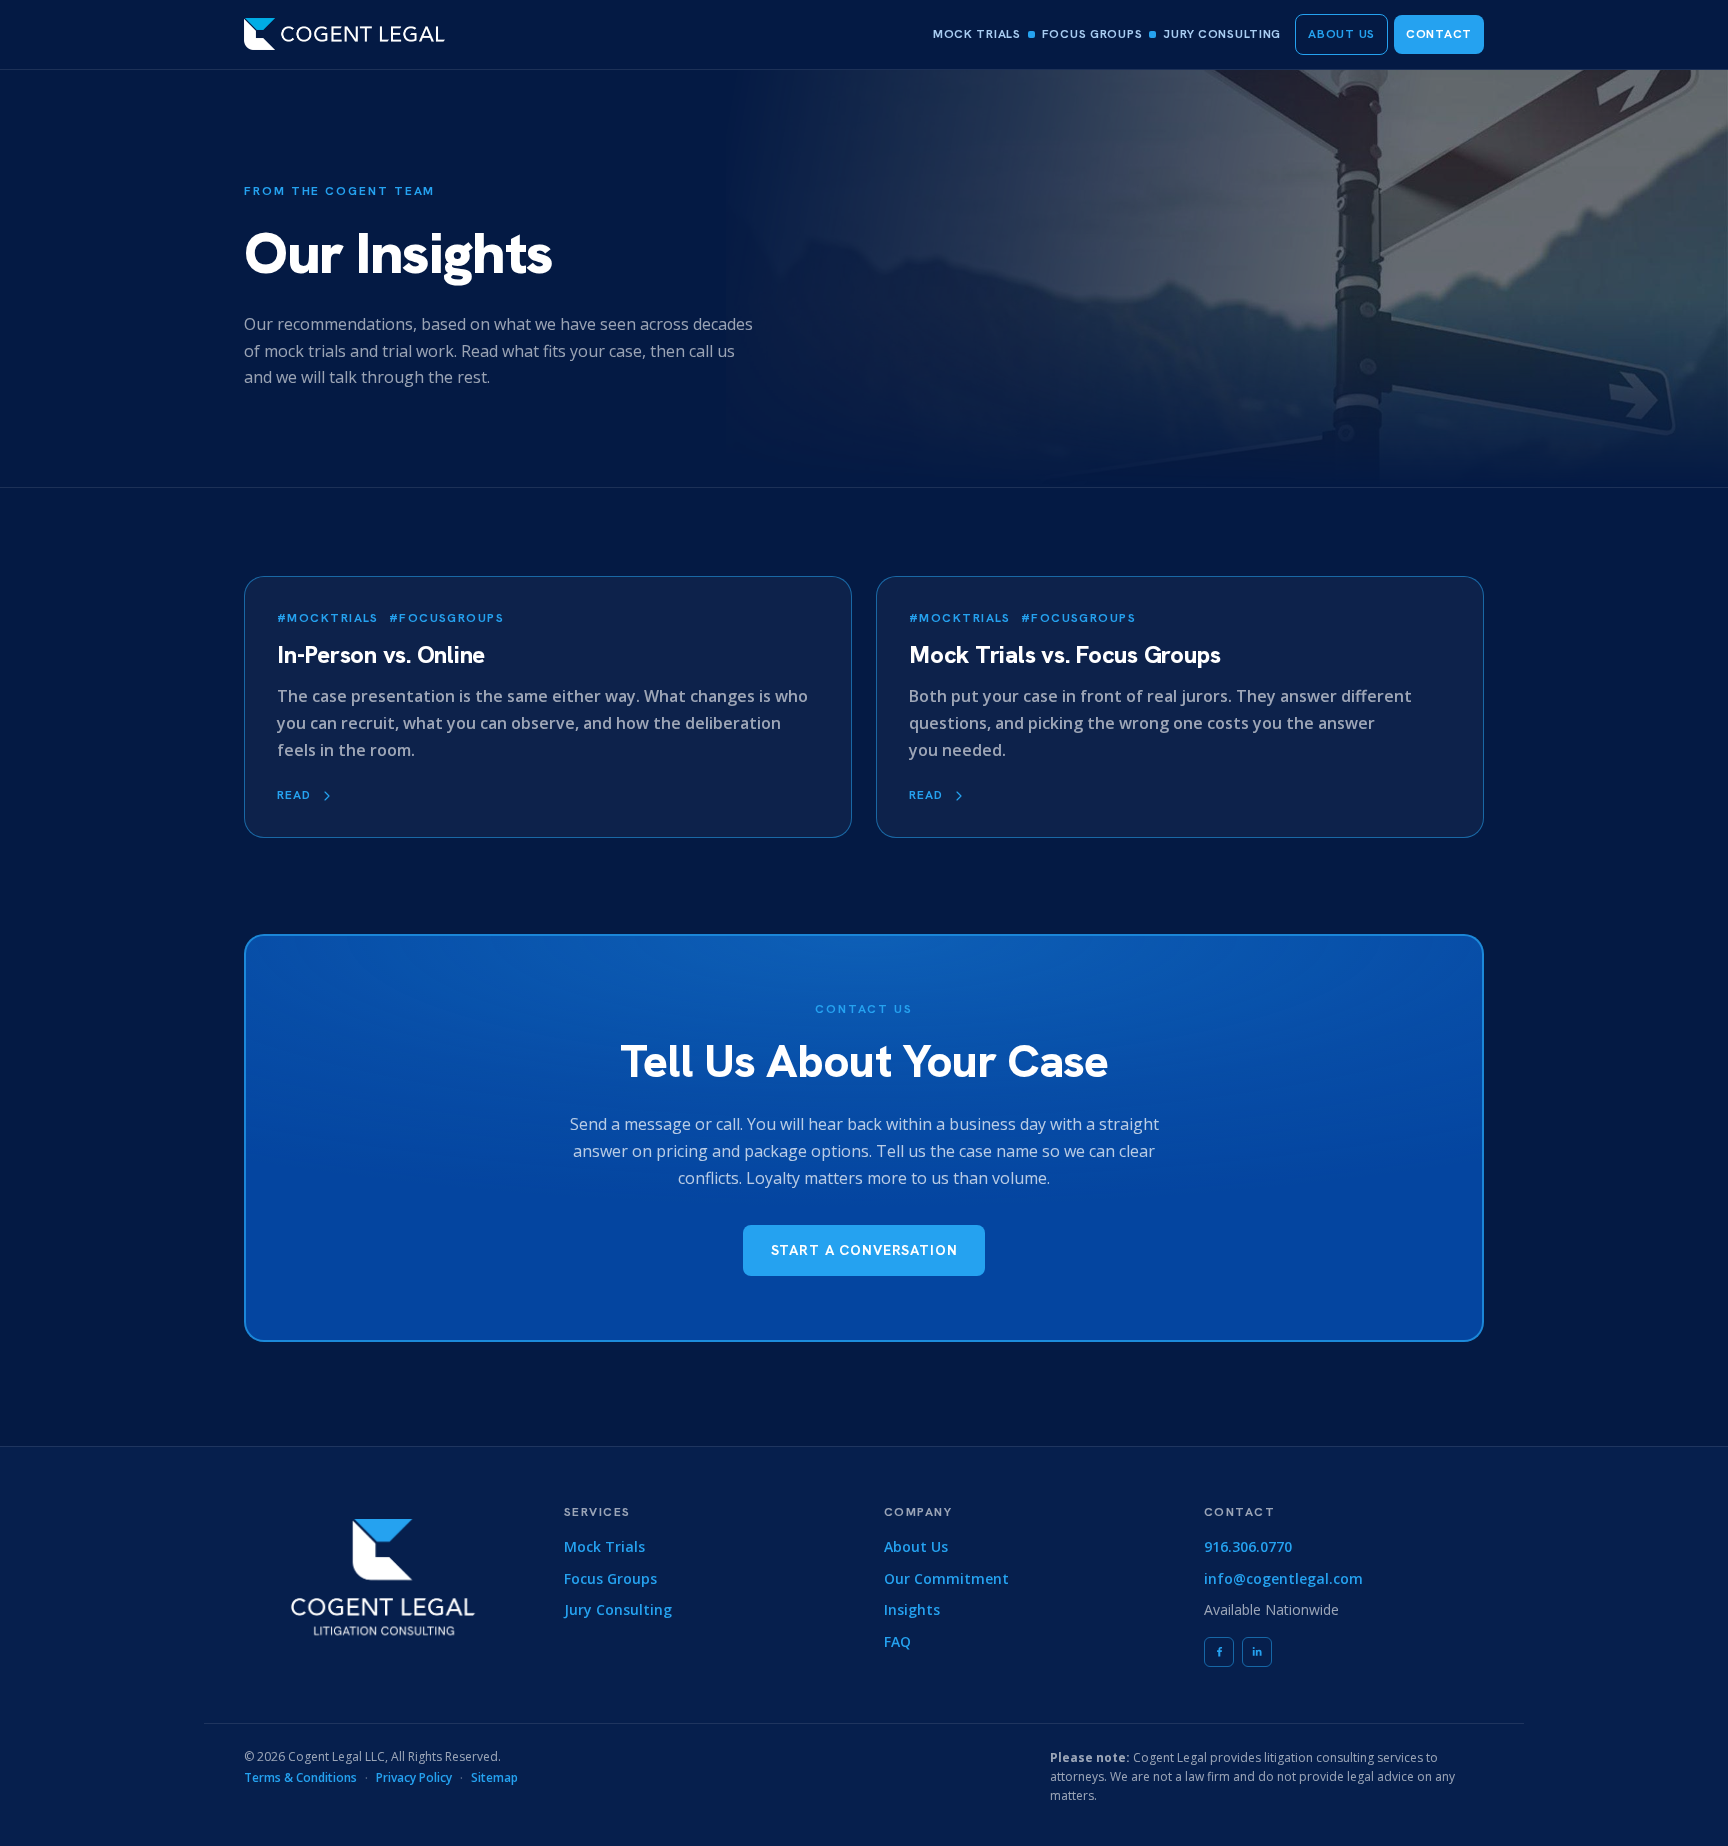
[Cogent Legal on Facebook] (1219, 1652)
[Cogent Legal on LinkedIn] (1257, 1652)
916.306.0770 (1248, 1546)
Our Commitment (946, 1578)
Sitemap (494, 1777)
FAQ (897, 1641)
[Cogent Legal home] (344, 34)
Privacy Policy (414, 1777)
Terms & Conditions (300, 1777)
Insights (912, 1609)
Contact (1439, 34)
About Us (1341, 34)
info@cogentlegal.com (1283, 1578)
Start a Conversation (864, 1250)
